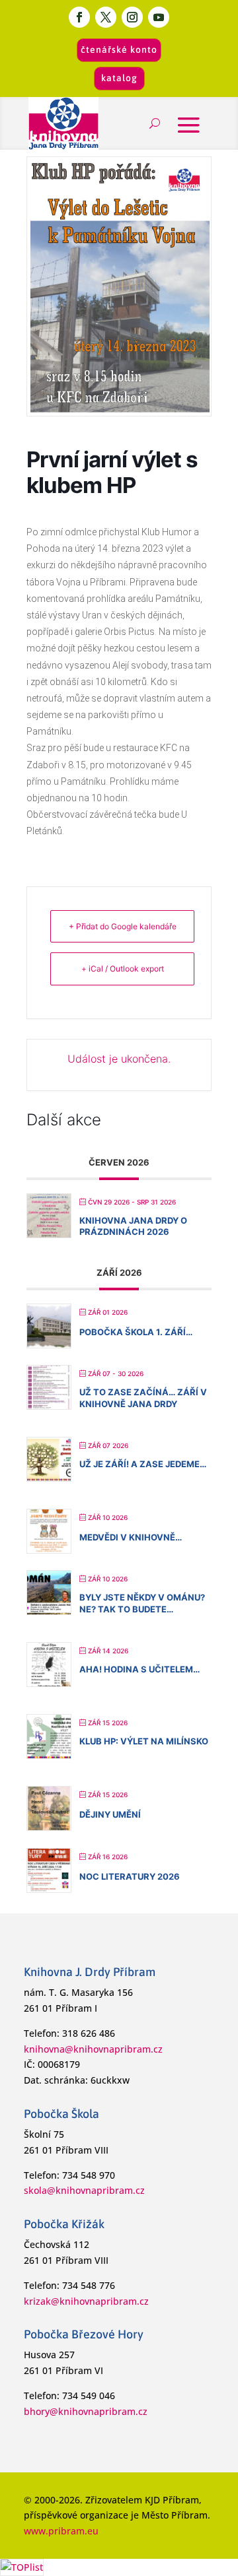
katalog (119, 78)
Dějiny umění (110, 1814)
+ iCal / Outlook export (123, 969)
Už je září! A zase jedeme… (143, 1464)
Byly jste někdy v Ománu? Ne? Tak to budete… (142, 1603)
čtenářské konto (119, 50)
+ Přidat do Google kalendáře (123, 926)
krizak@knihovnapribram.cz (86, 2301)
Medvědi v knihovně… (131, 1537)
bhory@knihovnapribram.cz (86, 2411)
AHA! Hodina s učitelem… (139, 1669)
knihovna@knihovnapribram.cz (93, 2049)
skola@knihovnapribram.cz (84, 2190)
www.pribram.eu (61, 2531)
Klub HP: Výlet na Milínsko (144, 1741)
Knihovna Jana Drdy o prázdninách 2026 (133, 1226)
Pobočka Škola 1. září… (136, 1332)
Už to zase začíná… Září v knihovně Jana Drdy (143, 1398)
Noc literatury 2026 (130, 1876)
